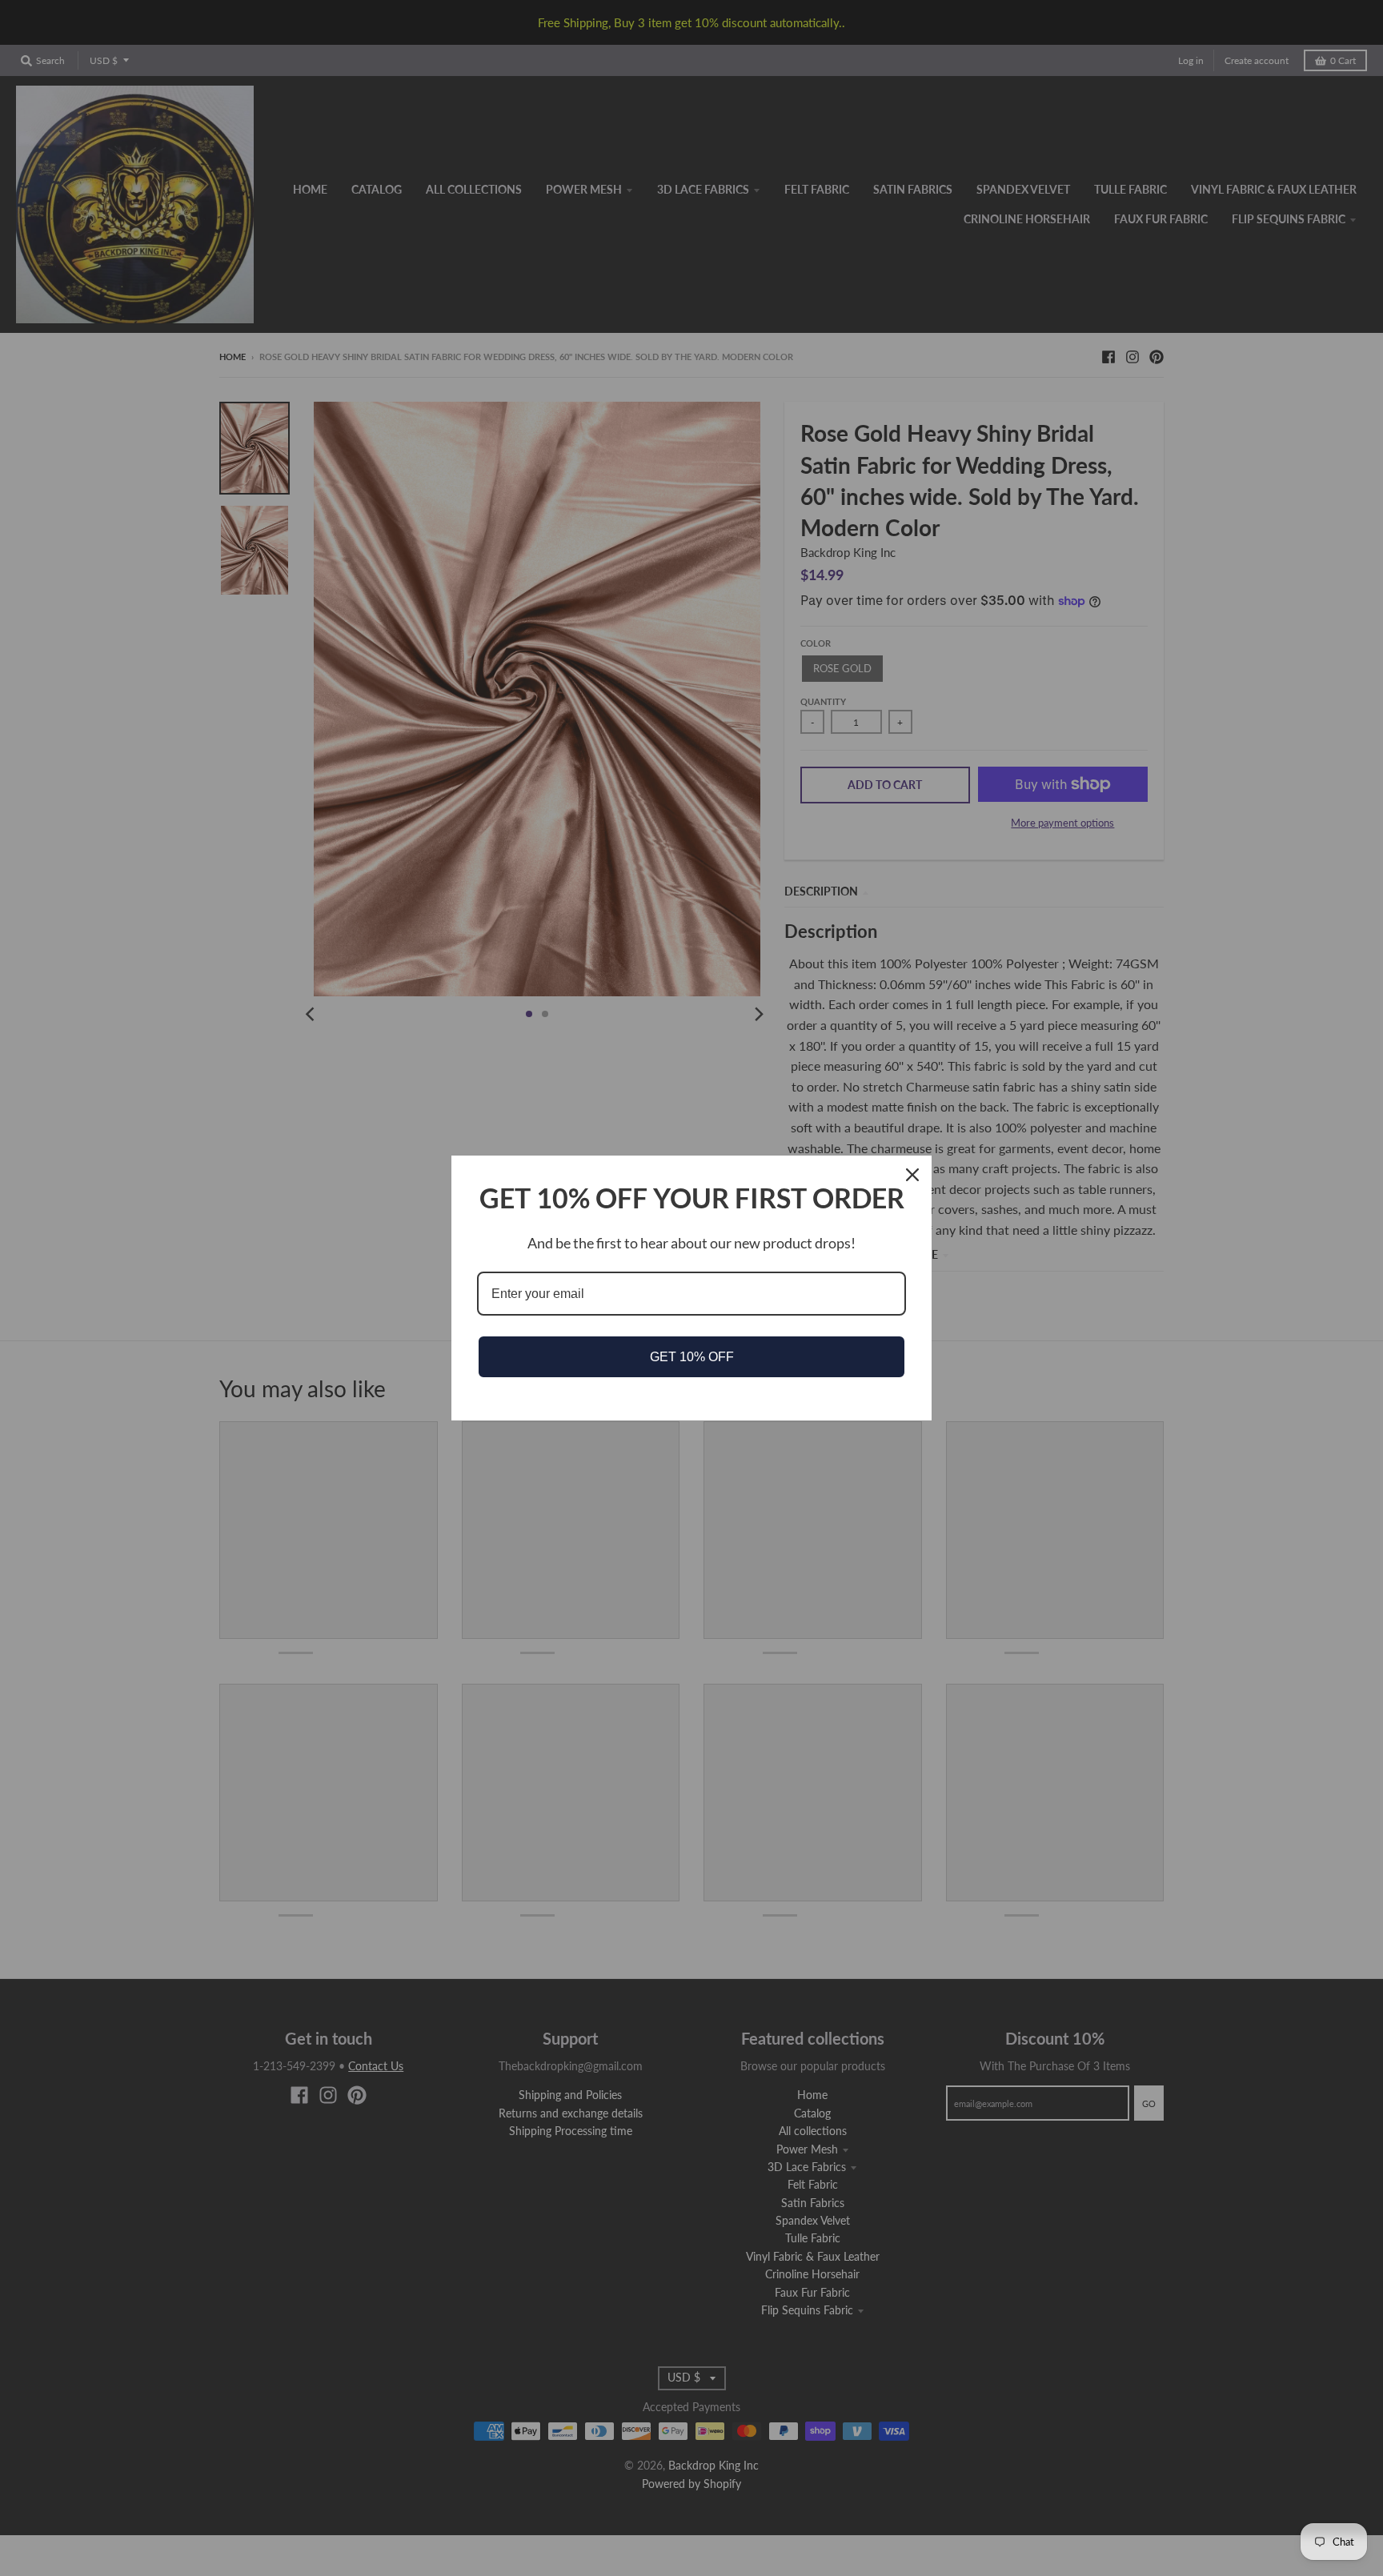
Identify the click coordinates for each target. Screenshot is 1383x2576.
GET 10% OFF (692, 1357)
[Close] (912, 1175)
